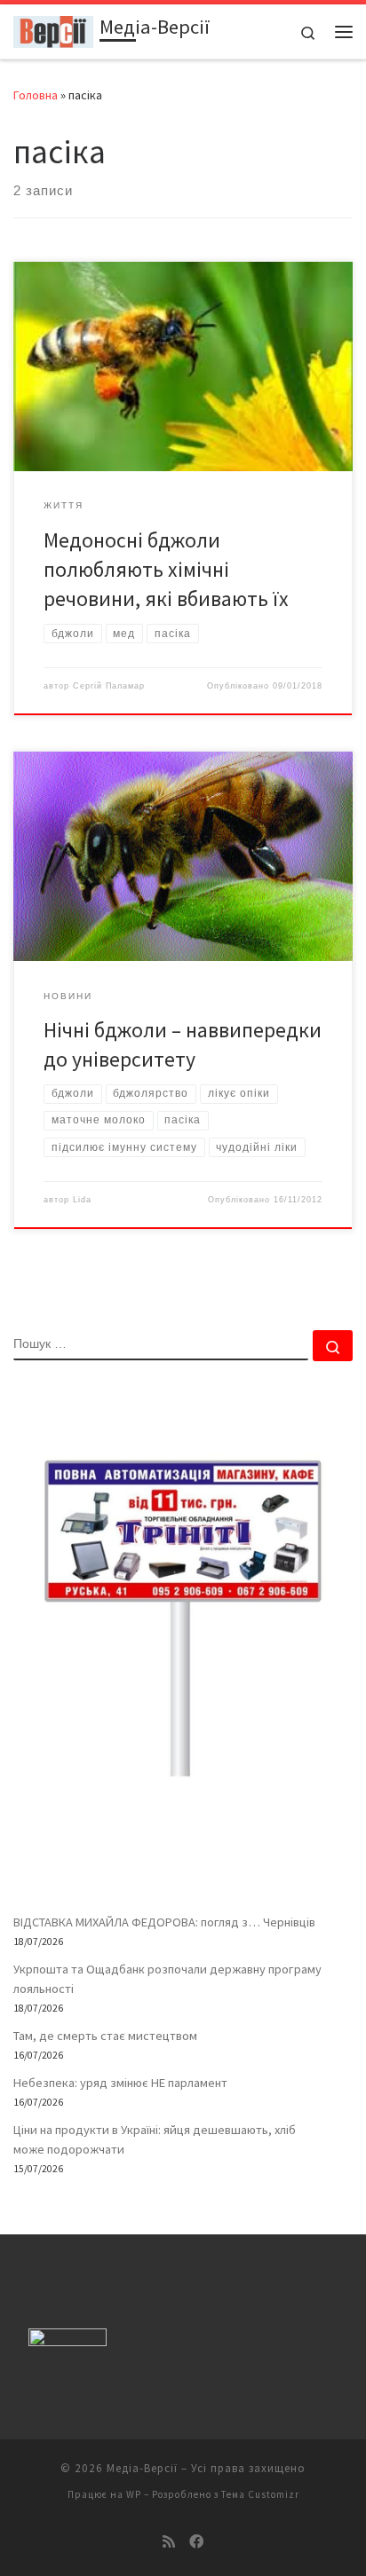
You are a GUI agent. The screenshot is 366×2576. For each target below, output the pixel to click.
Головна (36, 95)
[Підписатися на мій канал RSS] (169, 2542)
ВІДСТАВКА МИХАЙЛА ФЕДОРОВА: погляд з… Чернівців (164, 1922)
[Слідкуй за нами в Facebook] (196, 2542)
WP (134, 2494)
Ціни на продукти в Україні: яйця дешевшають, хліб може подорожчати (155, 2139)
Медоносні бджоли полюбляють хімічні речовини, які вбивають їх (166, 570)
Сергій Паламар (109, 686)
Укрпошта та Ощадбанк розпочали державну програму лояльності (167, 1979)
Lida (82, 1200)
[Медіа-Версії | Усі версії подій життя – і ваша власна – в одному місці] (53, 29)
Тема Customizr (260, 2494)
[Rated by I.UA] (68, 2341)
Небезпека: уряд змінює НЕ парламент (120, 2083)
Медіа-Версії (142, 2468)
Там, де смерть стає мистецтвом (105, 2036)
